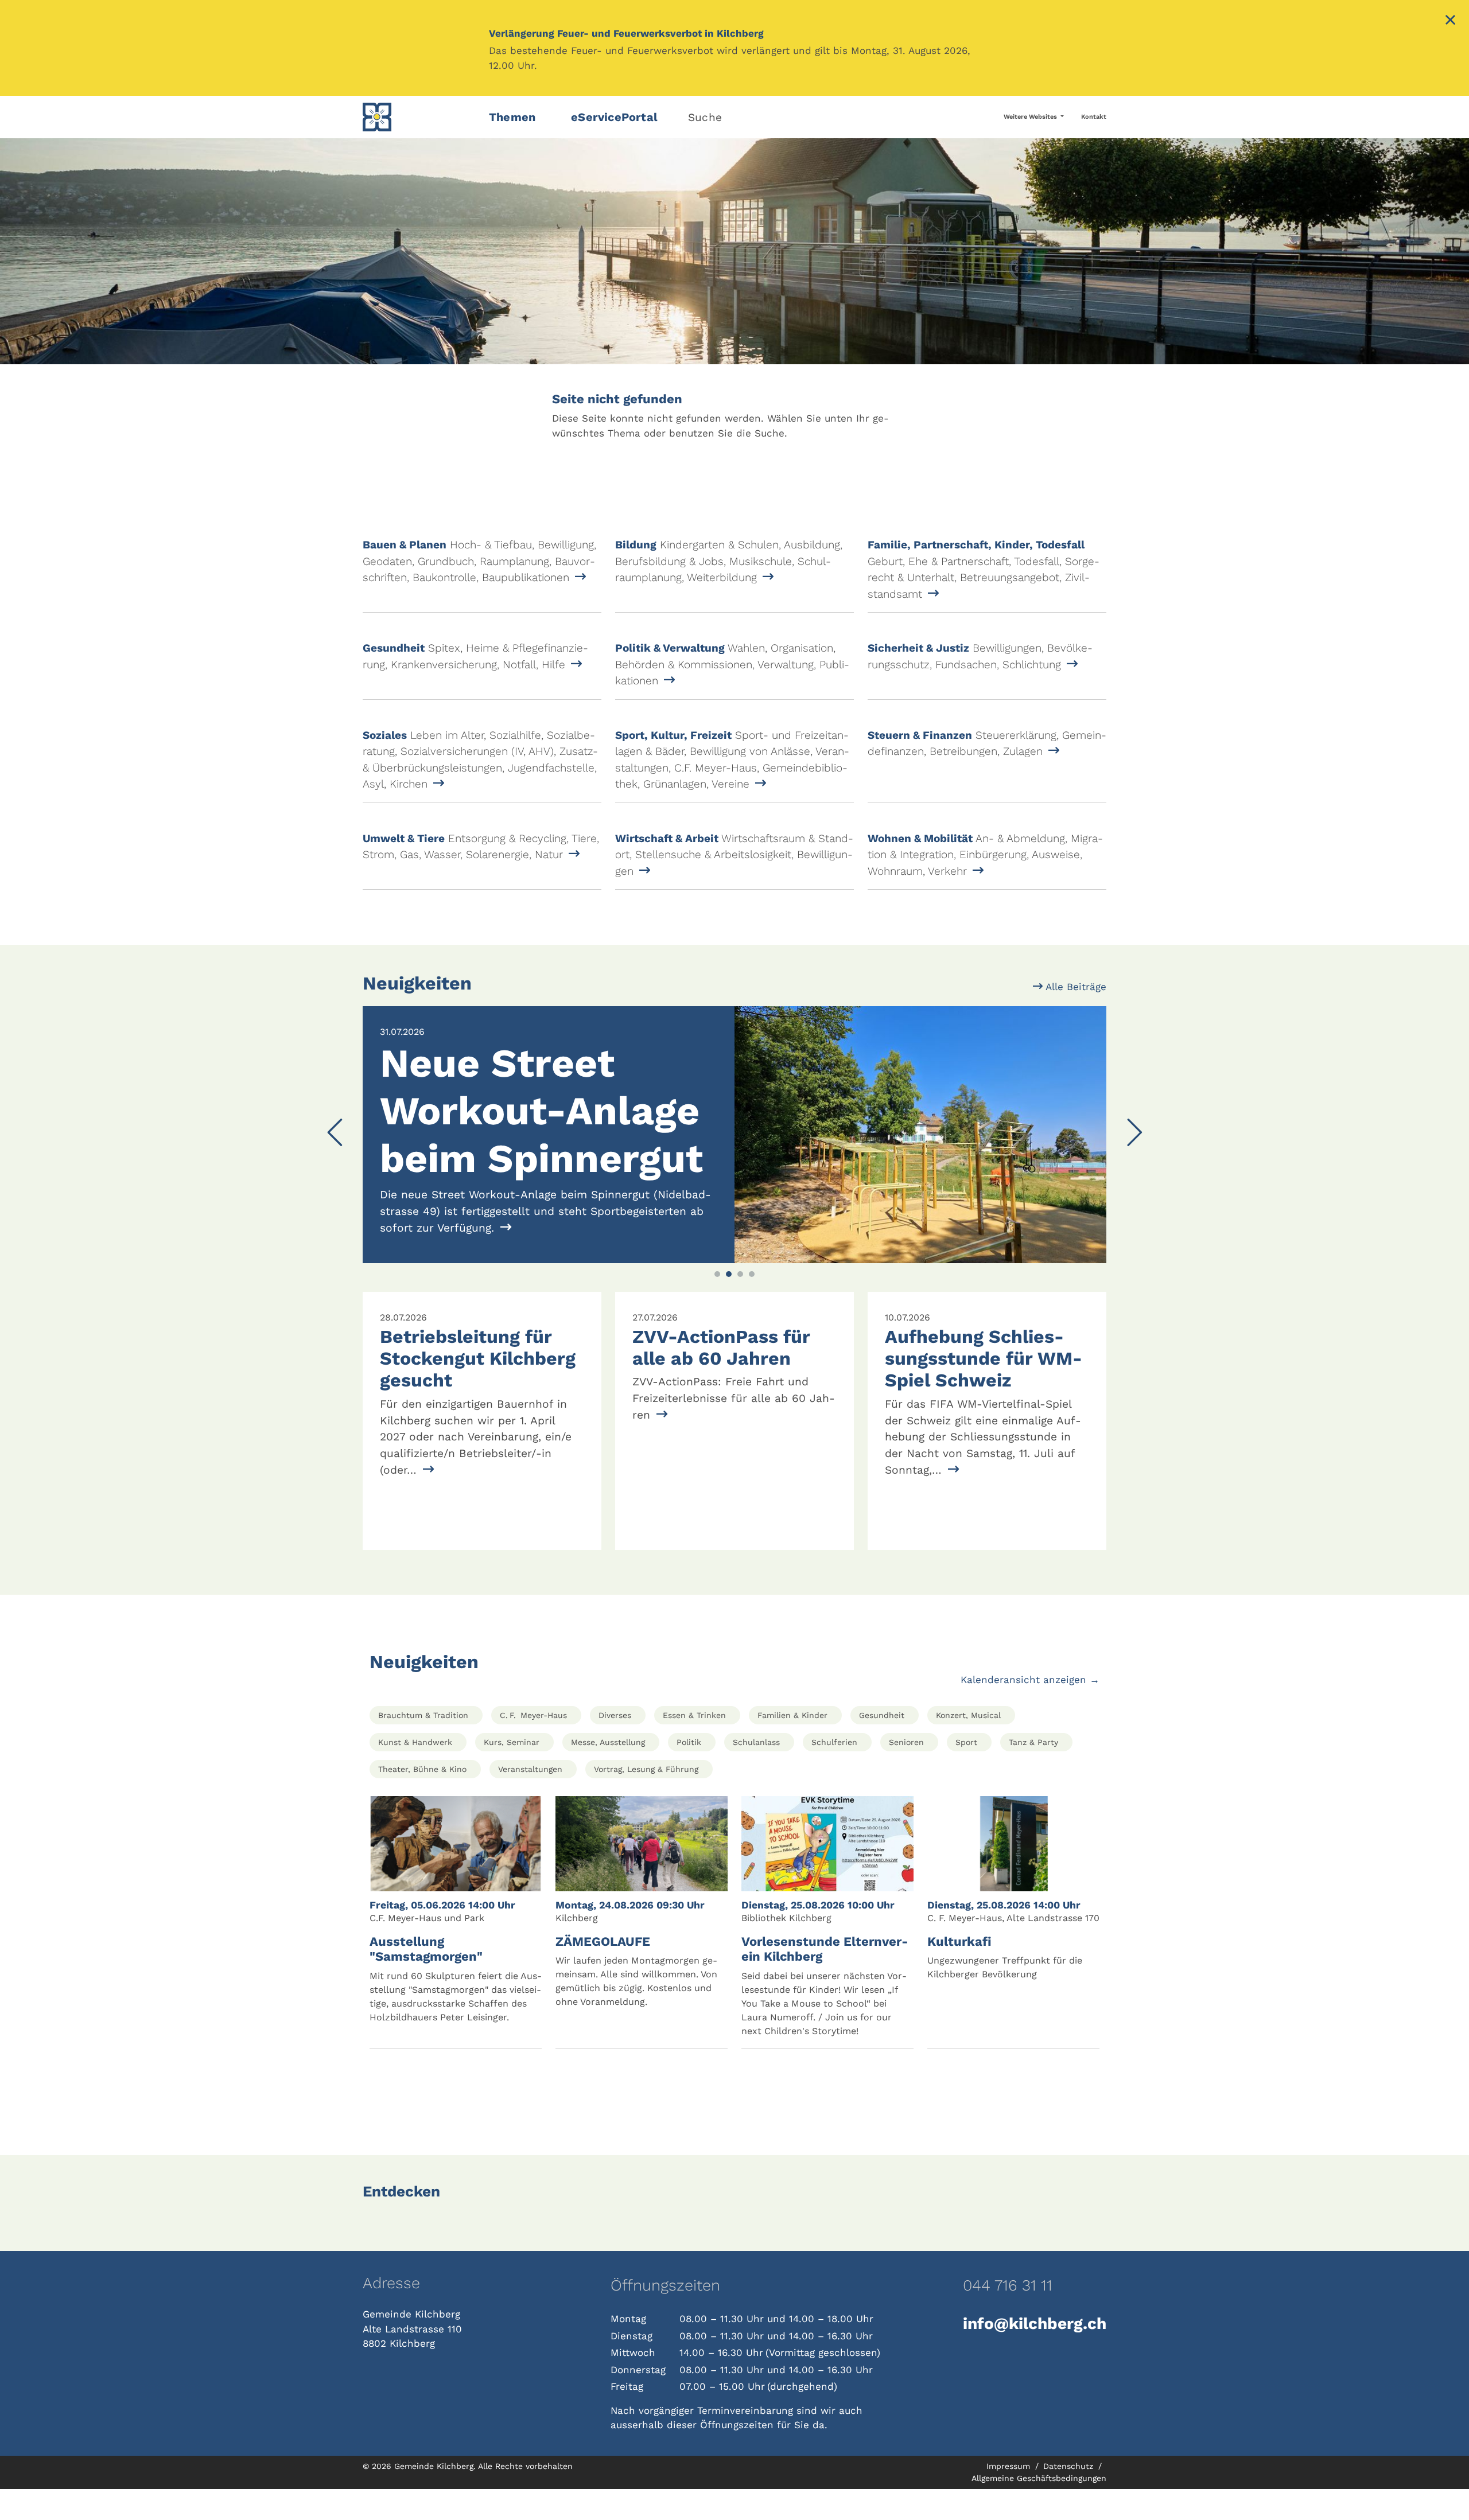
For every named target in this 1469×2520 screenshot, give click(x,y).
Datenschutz (1070, 2497)
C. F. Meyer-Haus (533, 1746)
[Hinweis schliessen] (1450, 21)
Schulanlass (756, 1773)
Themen (512, 117)
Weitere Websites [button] (1031, 117)
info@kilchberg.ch (1035, 2355)
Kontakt (1094, 117)
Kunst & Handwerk (415, 1773)
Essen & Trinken (694, 1746)
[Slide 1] (717, 1305)
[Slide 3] (740, 1305)
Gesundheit (882, 1746)
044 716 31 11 (1008, 2316)
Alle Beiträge (1074, 987)
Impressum (1010, 2497)
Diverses (615, 1746)
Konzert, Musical (968, 1746)
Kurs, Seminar (512, 1773)
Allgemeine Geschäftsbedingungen (1039, 2509)
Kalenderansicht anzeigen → (1030, 1711)
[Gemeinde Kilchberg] (419, 117)
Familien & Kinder (792, 1746)
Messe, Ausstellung (608, 1773)
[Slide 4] (752, 1305)
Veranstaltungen (530, 1800)
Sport (966, 1773)
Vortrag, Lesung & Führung (646, 1800)
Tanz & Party (1033, 1773)
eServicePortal (614, 117)
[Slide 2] (729, 1305)
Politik (689, 1773)
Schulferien (834, 1773)
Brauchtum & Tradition (423, 1746)
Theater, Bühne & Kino (422, 1800)
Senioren (906, 1773)
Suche (705, 117)
